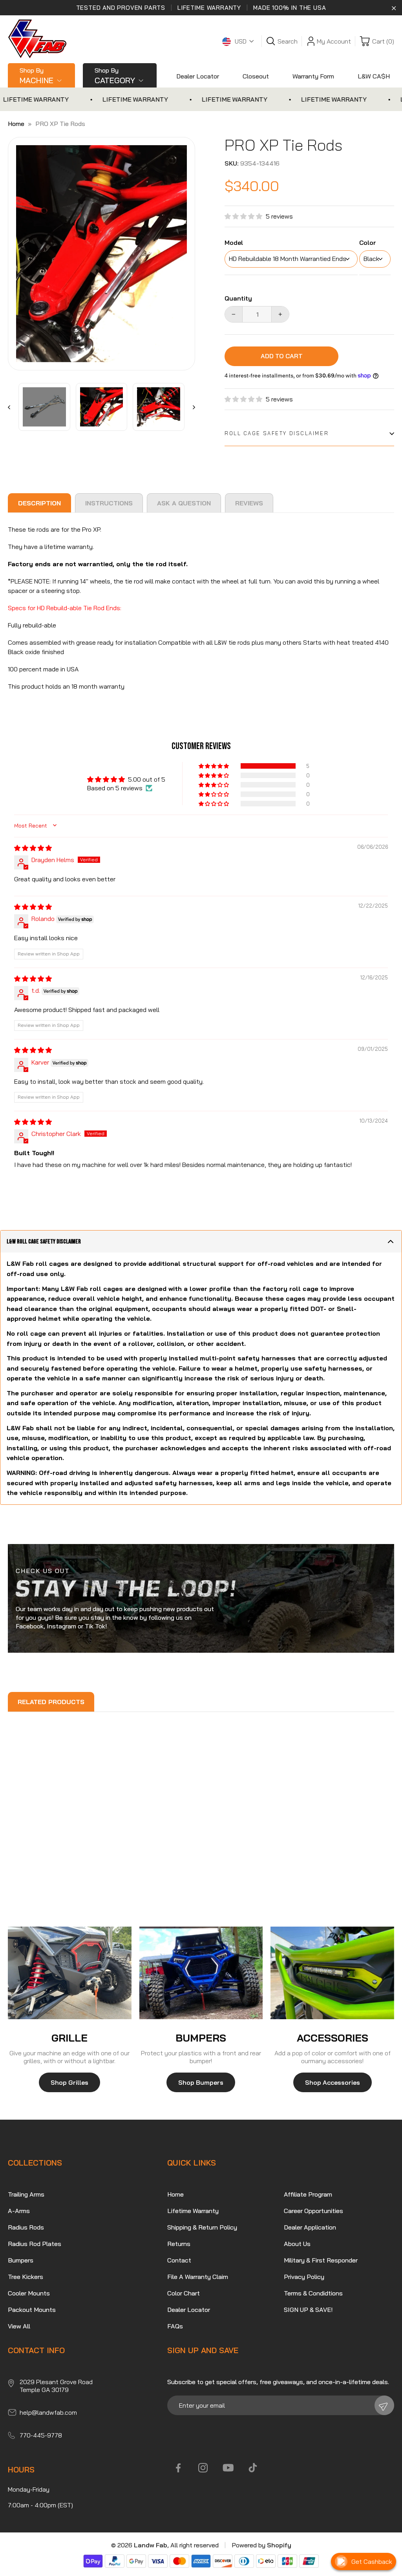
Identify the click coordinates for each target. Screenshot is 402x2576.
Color (368, 243)
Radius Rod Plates (35, 2244)
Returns (179, 2244)
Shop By (37, 76)
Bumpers (21, 2260)
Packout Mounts (32, 2310)
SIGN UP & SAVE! (308, 2310)
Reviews (249, 503)
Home (16, 124)
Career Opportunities (313, 2211)
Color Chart (184, 2293)
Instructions (109, 503)
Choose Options (40, 1866)
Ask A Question (184, 503)
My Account (334, 41)
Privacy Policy (304, 2277)
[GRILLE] (70, 1973)
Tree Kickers (26, 2277)
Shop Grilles (69, 2082)
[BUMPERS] (201, 1973)
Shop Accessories (333, 2082)
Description (39, 503)
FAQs (175, 2326)
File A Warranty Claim (198, 2277)
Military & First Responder (321, 2260)
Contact (179, 2260)
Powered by (261, 2545)
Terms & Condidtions (313, 2293)
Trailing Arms (26, 2194)
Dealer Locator (198, 76)
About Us (297, 2244)
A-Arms (19, 2211)
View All (19, 2326)
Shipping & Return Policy (202, 2227)
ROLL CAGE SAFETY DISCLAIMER (277, 433)
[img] (33, 848)
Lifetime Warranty (193, 2211)
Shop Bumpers (201, 2082)
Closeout (256, 76)
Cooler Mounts (29, 2293)
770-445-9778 (41, 2435)
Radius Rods (26, 2227)
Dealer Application (310, 2227)
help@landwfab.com (48, 2412)
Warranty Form (313, 76)
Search (288, 41)
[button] (245, 216)
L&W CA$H (374, 76)
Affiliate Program (308, 2194)
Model (234, 243)
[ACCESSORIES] (332, 1973)
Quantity (238, 298)
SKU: (232, 163)
